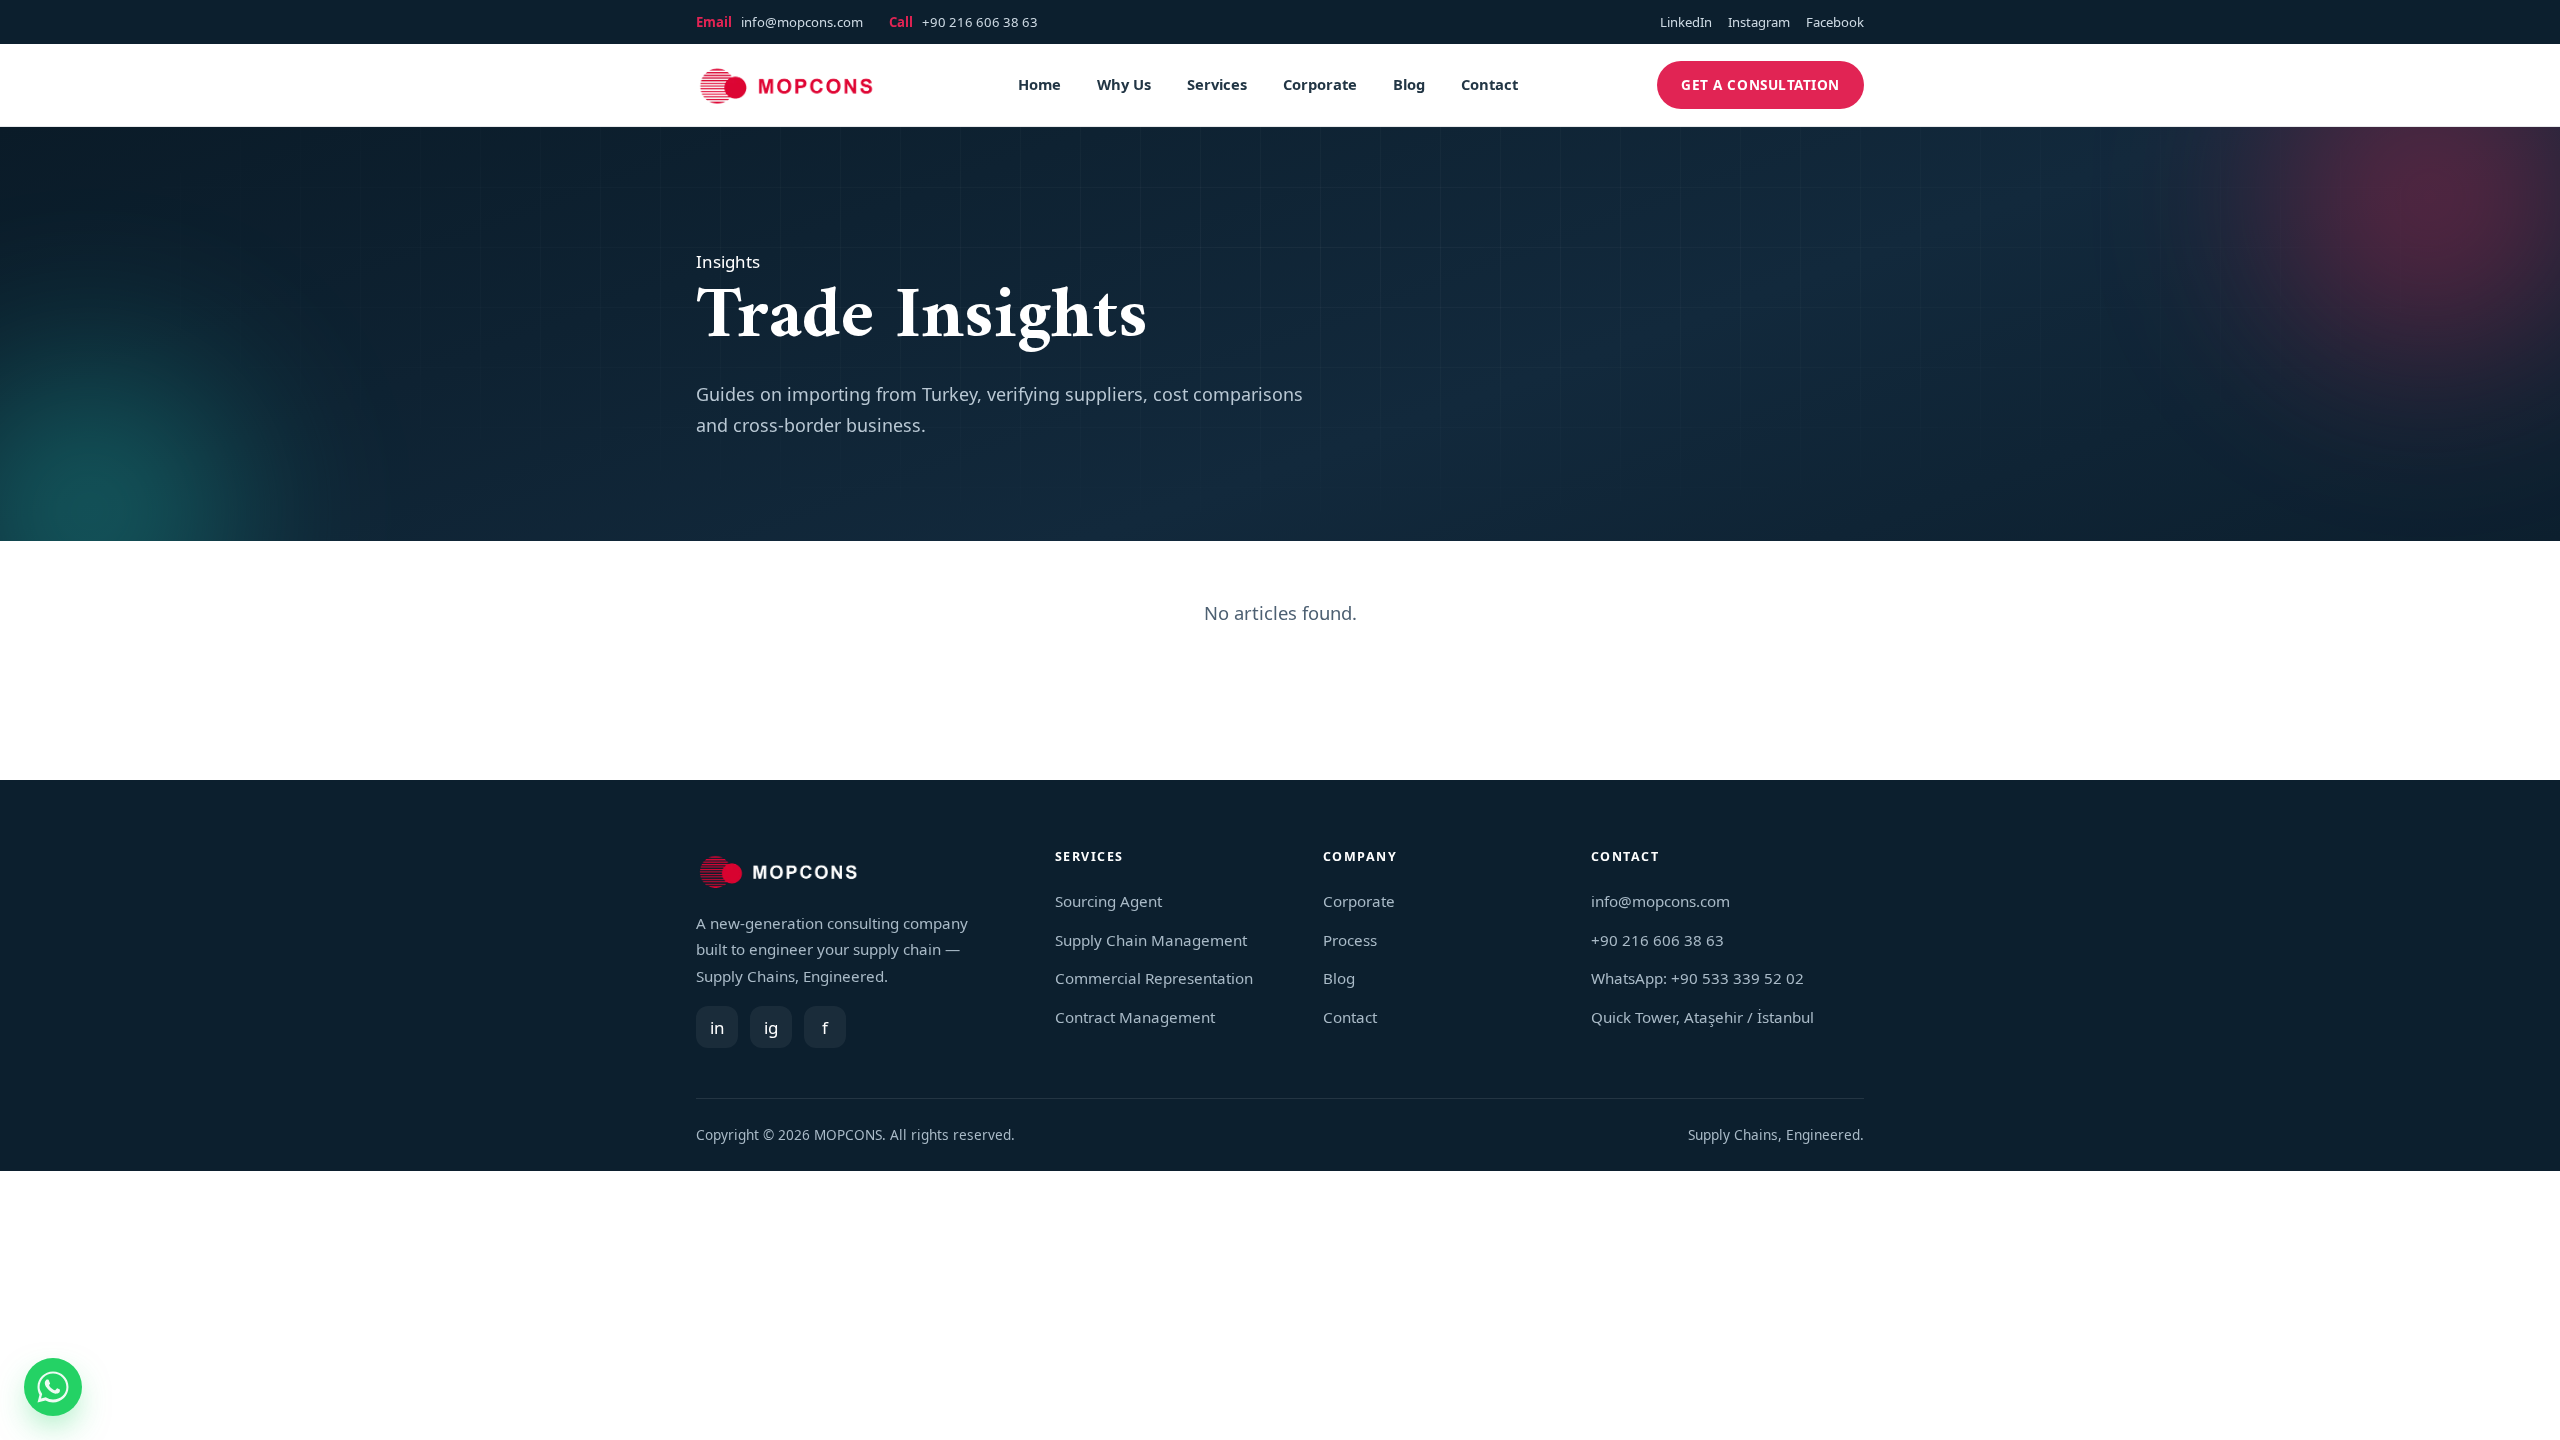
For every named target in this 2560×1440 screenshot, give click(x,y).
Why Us (1124, 84)
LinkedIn (1686, 22)
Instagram (1759, 22)
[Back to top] (2511, 1411)
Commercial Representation (1154, 978)
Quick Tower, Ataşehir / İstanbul (1702, 1017)
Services (1217, 84)
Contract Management (1135, 1017)
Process (1350, 940)
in (717, 1027)
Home (1039, 84)
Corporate (1320, 84)
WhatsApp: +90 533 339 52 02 (1697, 978)
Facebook (1835, 22)
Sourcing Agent (1108, 901)
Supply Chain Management (1151, 940)
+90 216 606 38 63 (980, 22)
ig (771, 1027)
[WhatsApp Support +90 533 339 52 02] (53, 1387)
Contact (1489, 84)
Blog (1409, 84)
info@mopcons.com (802, 22)
